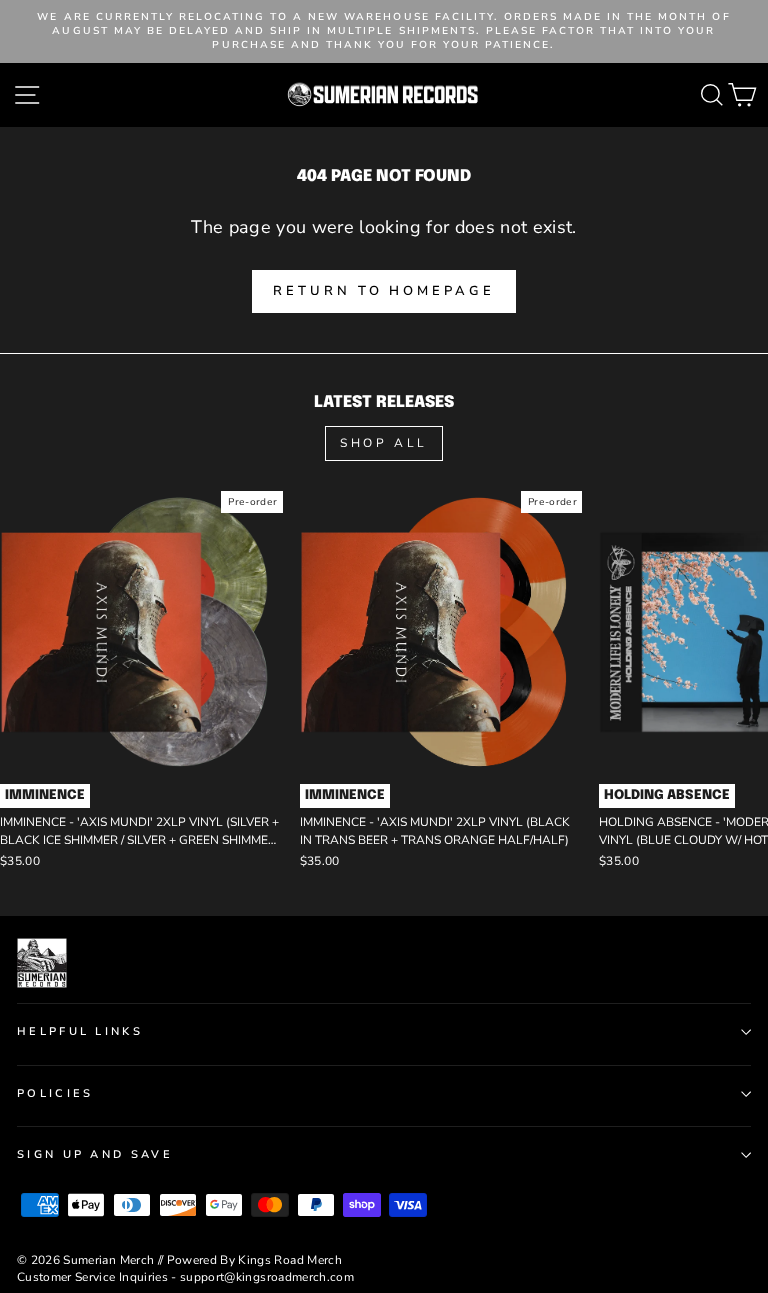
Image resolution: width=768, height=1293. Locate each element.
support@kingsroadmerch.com (267, 1277)
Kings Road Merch (290, 1260)
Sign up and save (95, 1154)
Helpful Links (80, 1031)
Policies (55, 1093)
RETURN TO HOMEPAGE (383, 291)
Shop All (384, 443)
